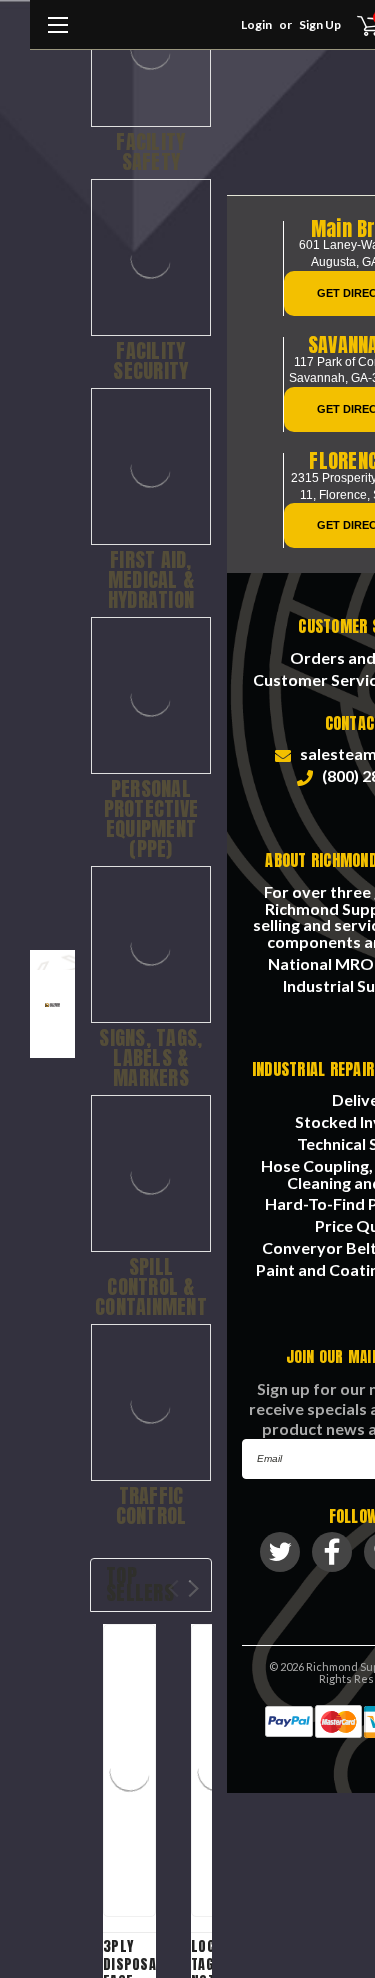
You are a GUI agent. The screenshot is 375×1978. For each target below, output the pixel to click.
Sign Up (320, 24)
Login (256, 24)
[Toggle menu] (57, 35)
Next (193, 1588)
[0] (356, 25)
